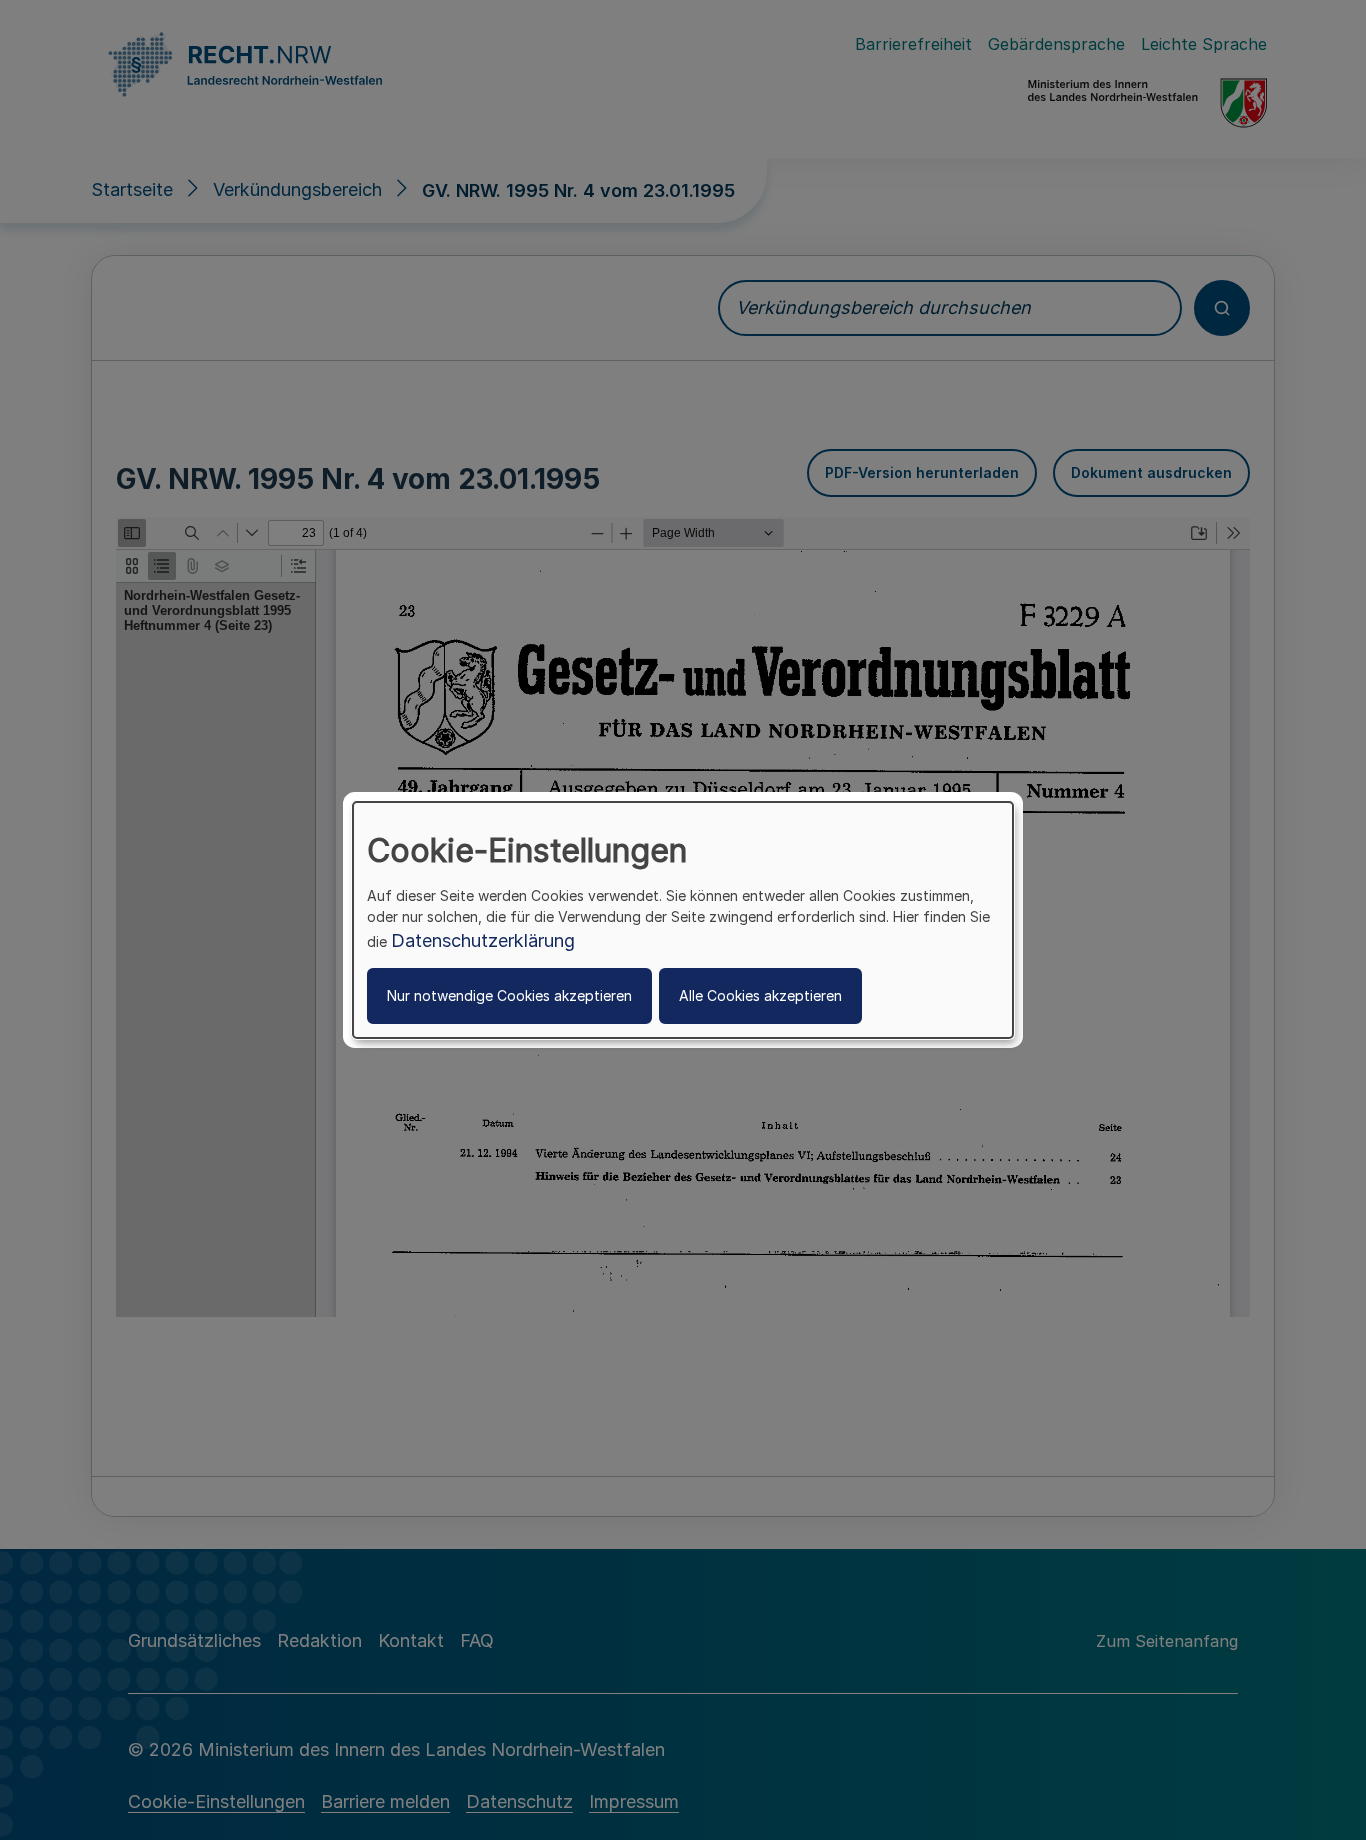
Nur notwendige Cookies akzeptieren (509, 995)
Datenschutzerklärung (483, 940)
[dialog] (683, 920)
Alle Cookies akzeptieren (760, 995)
